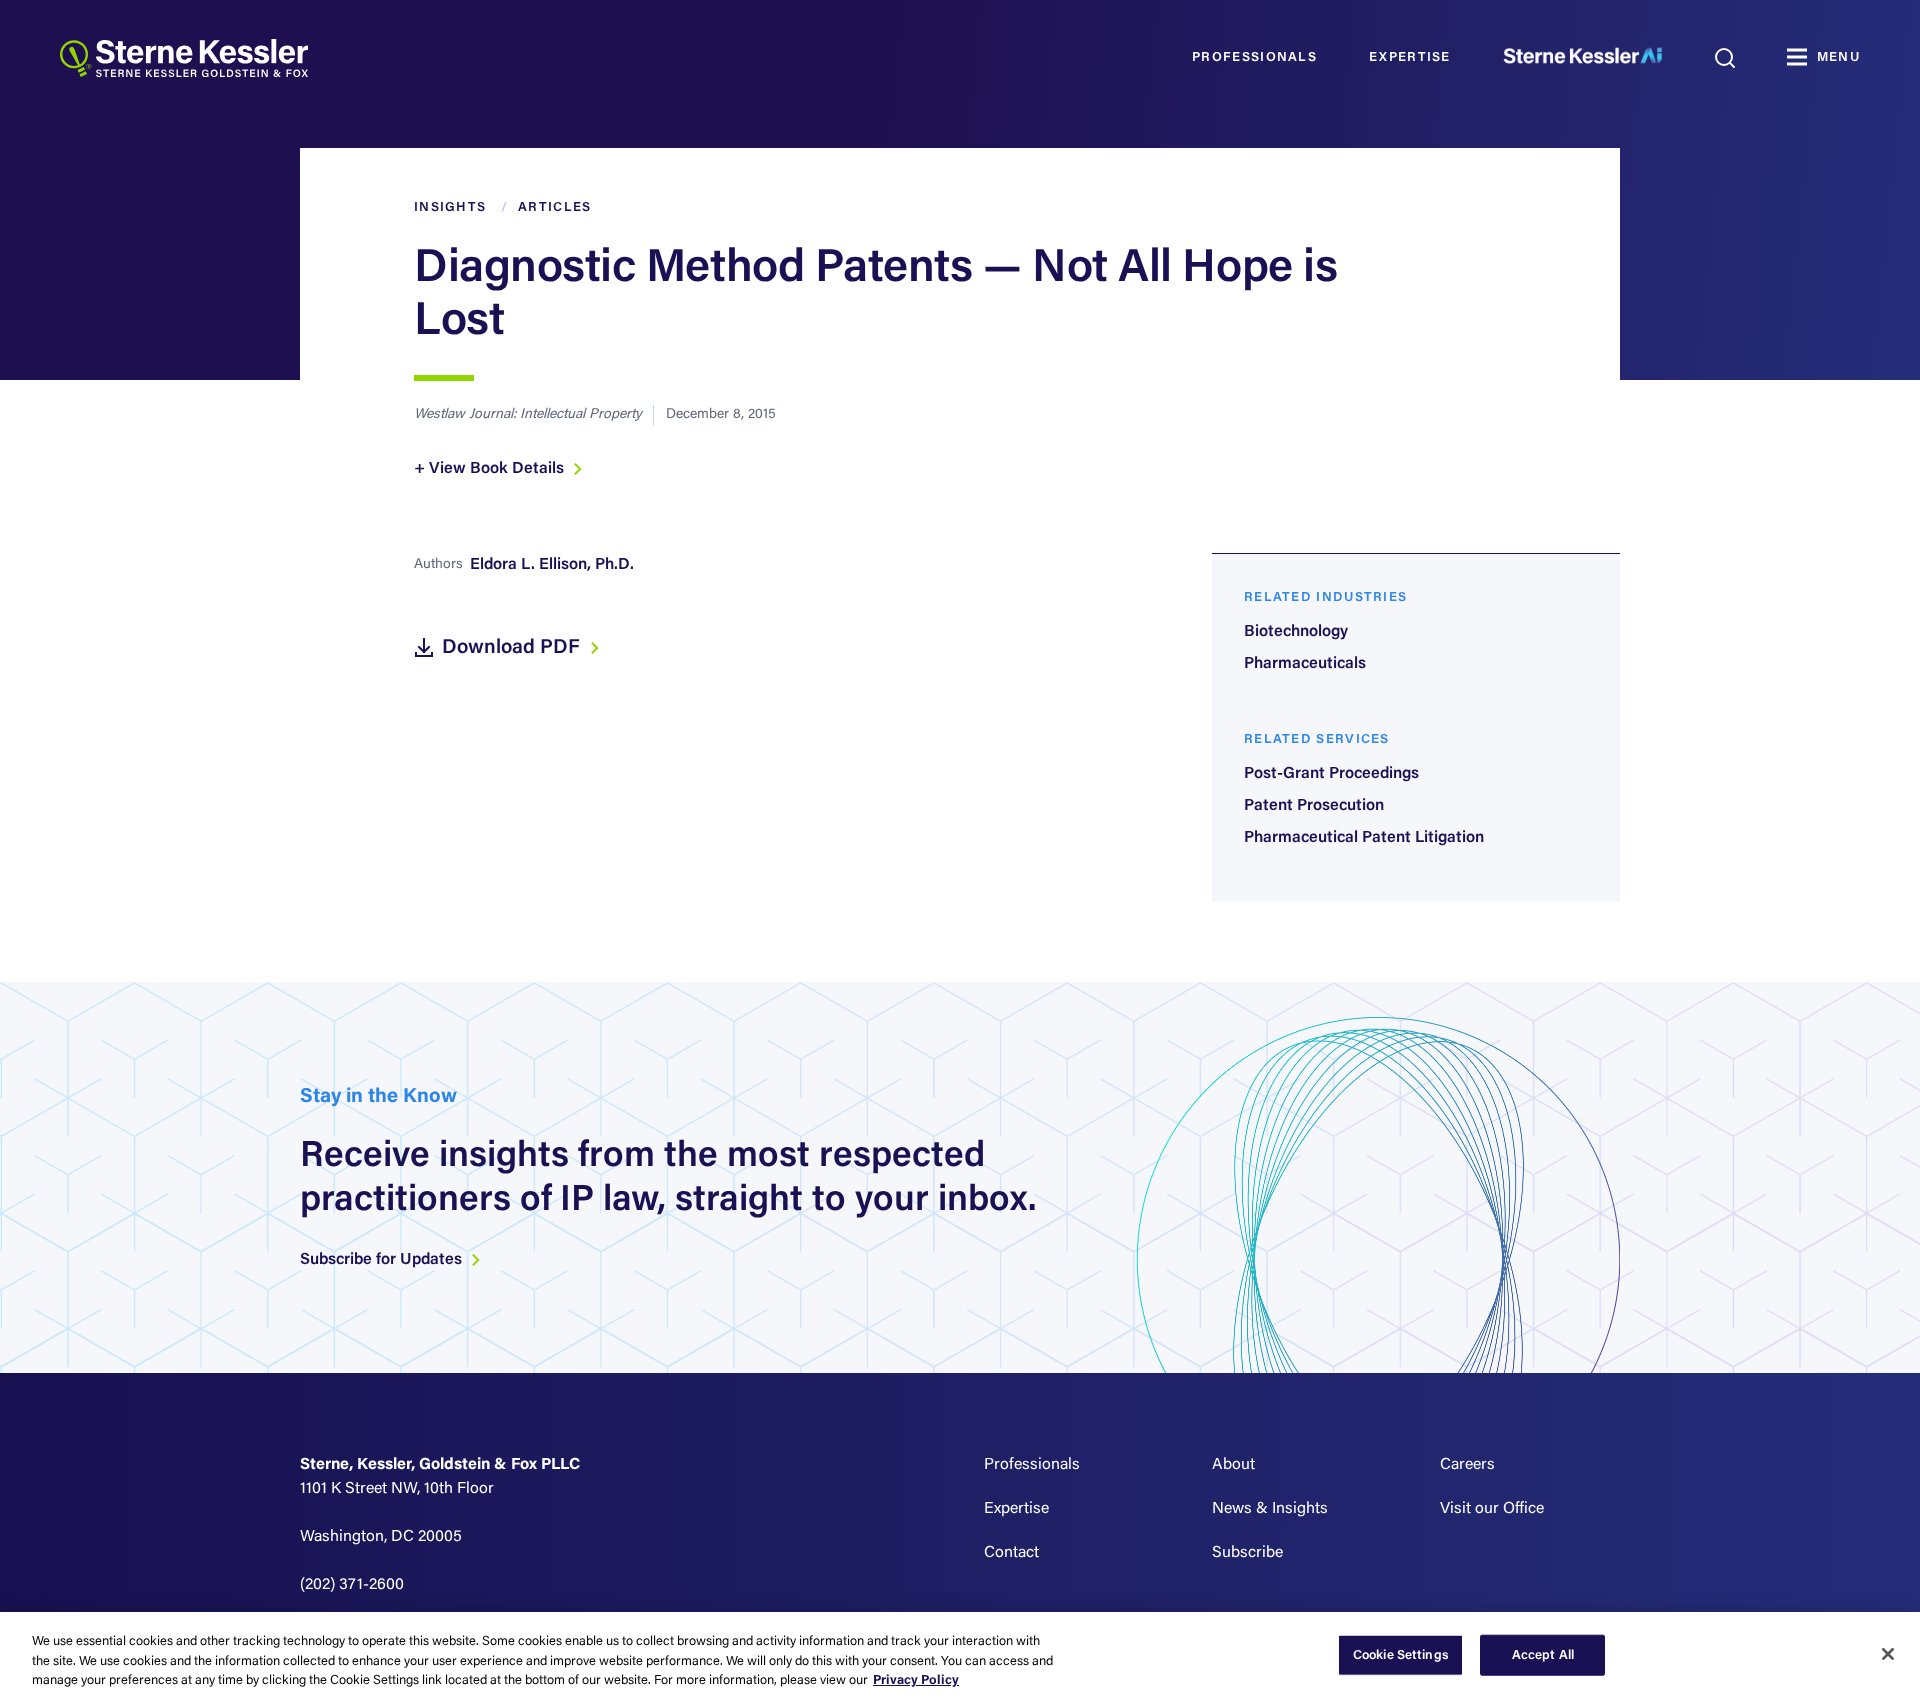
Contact (1011, 1553)
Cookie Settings (1401, 1654)
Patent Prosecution (1314, 806)
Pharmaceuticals (1305, 664)
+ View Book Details (491, 469)
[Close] (1888, 1654)
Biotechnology (1296, 632)
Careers (1467, 1465)
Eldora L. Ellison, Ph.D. (552, 565)
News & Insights (1270, 1509)
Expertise (1410, 57)
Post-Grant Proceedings (1331, 774)
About (1233, 1465)
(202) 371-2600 (352, 1585)
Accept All (1543, 1654)
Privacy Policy (916, 1680)
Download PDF (513, 648)
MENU (1838, 57)
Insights (450, 207)
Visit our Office (1492, 1509)
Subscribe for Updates (383, 1260)
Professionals (1254, 57)
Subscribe (1247, 1553)
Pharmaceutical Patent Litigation (1364, 838)
